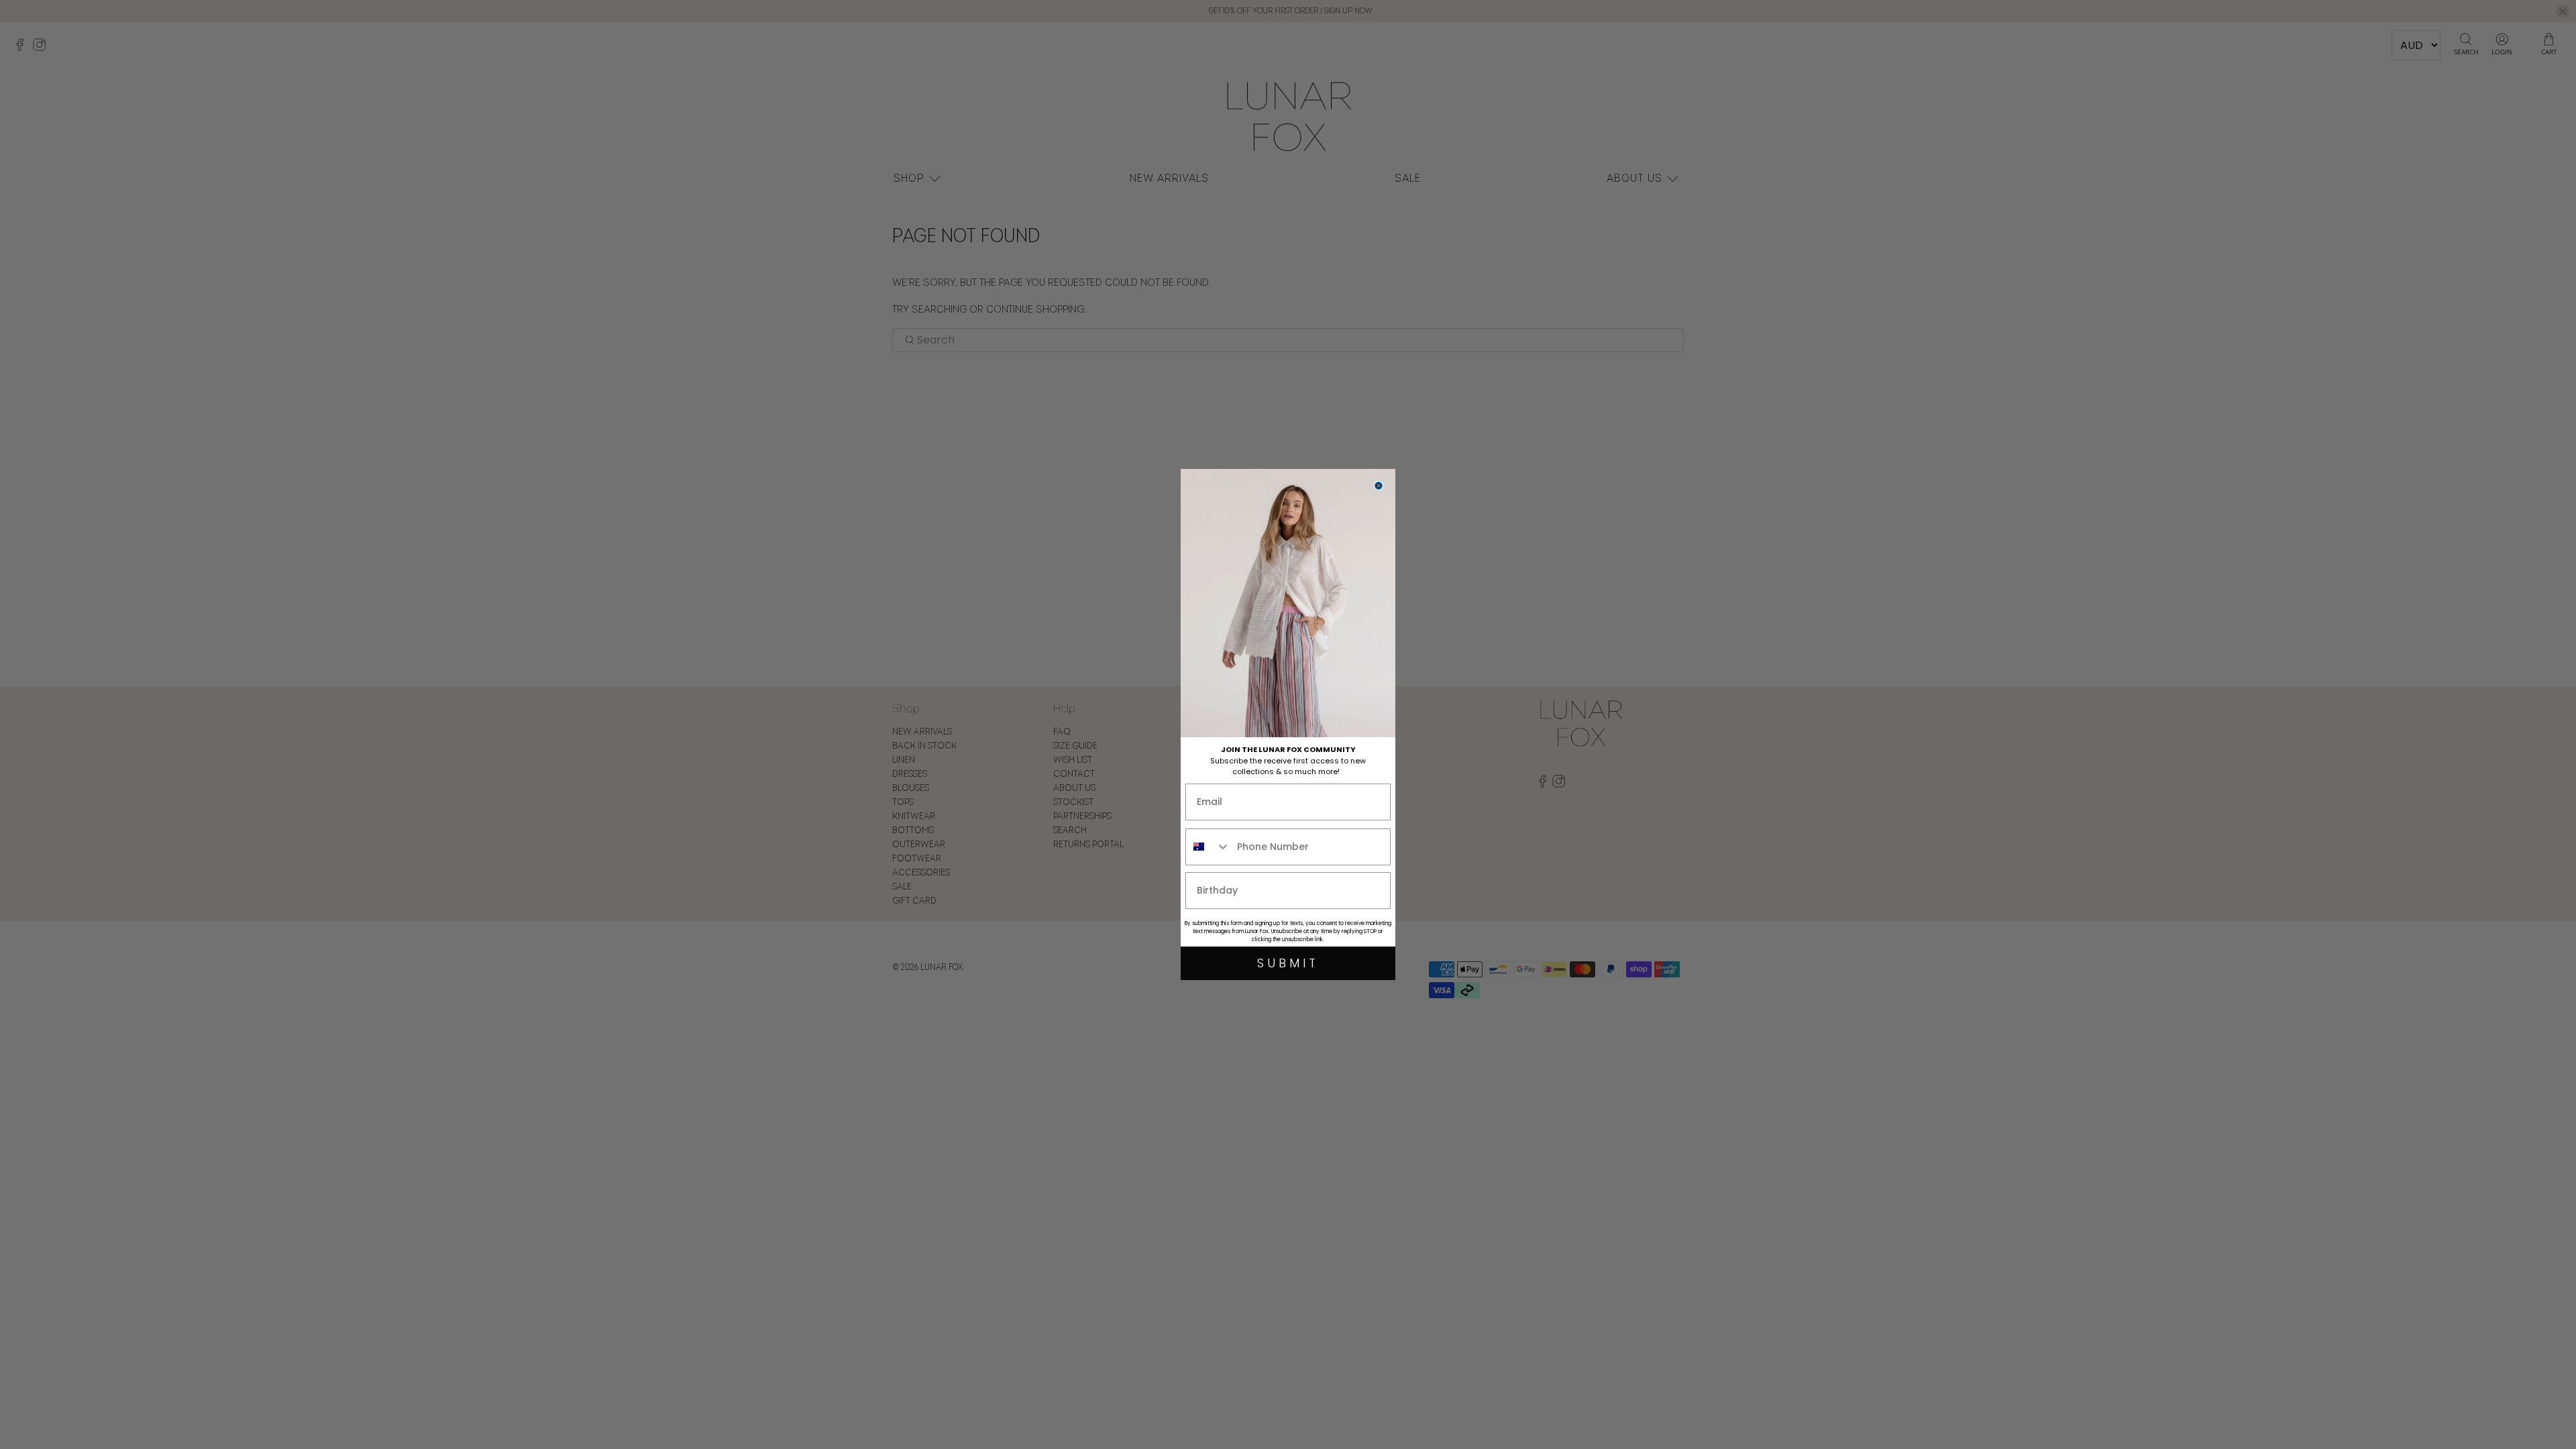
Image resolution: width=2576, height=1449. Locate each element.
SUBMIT (1288, 963)
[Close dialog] (1379, 486)
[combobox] (1208, 847)
